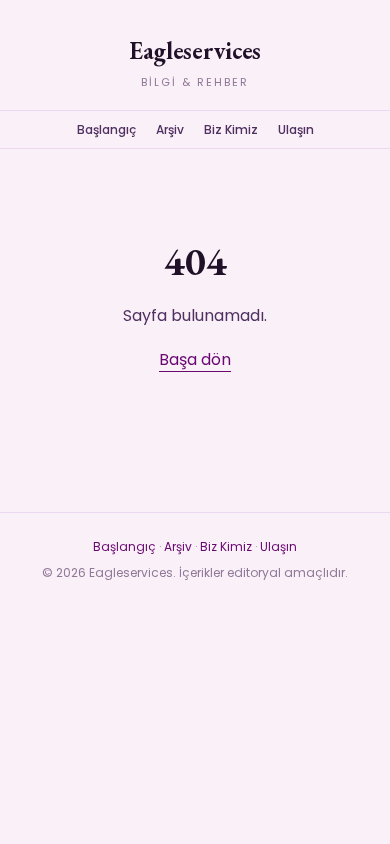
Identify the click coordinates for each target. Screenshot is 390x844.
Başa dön (195, 359)
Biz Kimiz (231, 129)
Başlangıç (106, 129)
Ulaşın (296, 129)
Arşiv (170, 129)
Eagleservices (195, 50)
